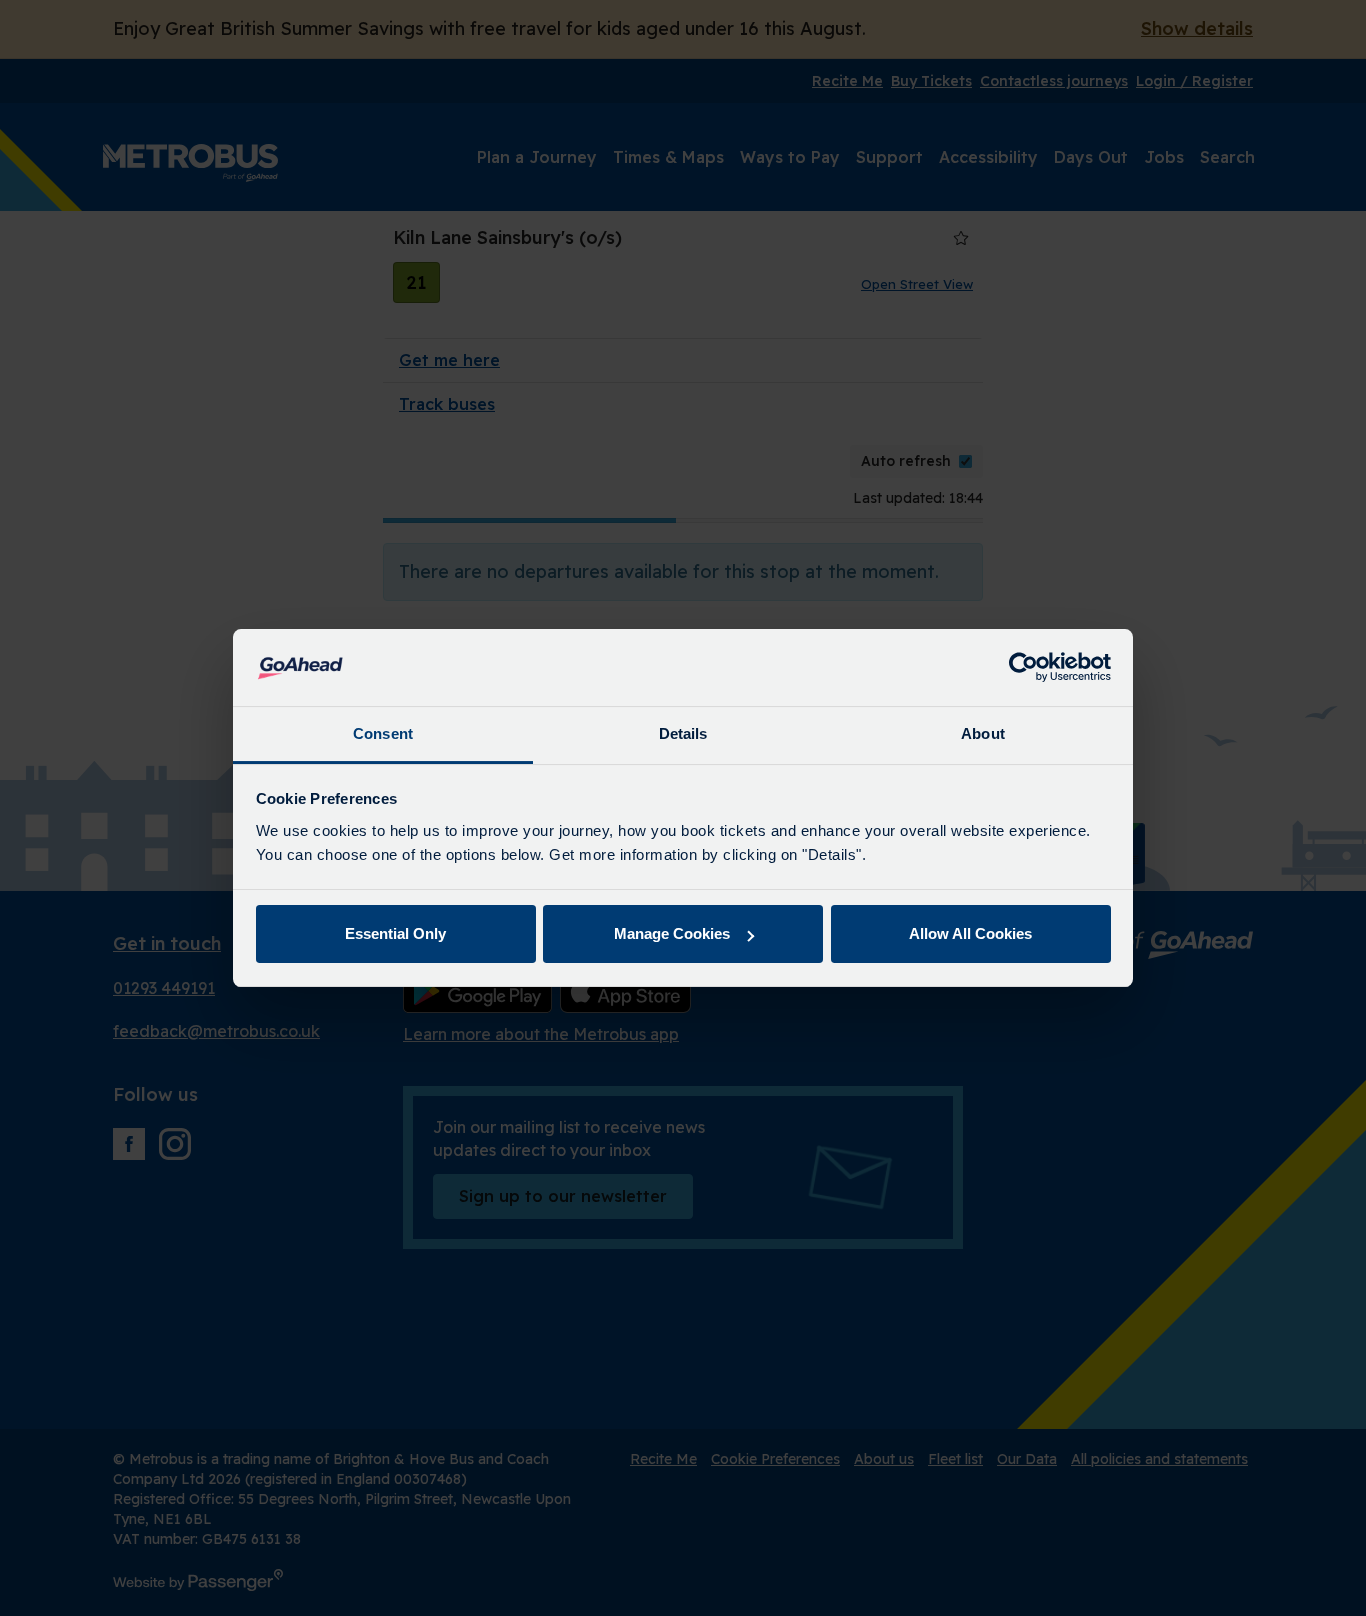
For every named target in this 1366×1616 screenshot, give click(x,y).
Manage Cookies (672, 933)
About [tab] (983, 733)
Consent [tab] (383, 733)
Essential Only (395, 933)
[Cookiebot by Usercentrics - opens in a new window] (1023, 668)
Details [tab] (683, 733)
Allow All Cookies (970, 933)
